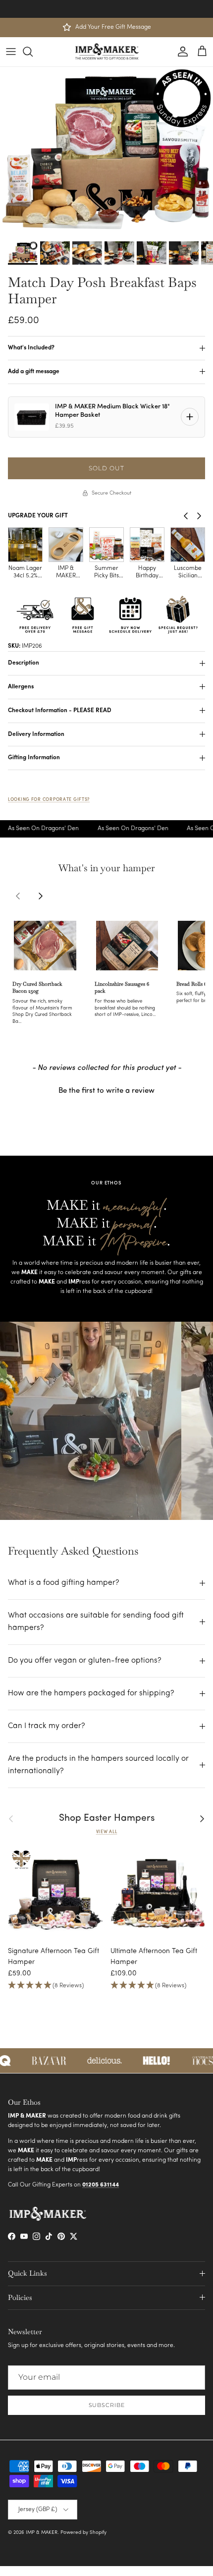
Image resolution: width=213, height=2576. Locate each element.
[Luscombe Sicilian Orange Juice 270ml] (147, 545)
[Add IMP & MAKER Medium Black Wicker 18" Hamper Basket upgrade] (190, 417)
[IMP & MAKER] (107, 52)
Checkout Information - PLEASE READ (60, 711)
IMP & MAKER (42, 2533)
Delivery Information (36, 734)
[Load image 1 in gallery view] (106, 152)
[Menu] (11, 52)
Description (24, 663)
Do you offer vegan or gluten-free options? (85, 1661)
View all (107, 1832)
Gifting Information (34, 758)
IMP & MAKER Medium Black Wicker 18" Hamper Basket (112, 411)
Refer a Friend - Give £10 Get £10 (106, 8)
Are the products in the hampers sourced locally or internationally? (98, 1765)
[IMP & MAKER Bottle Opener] (25, 545)
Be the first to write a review (106, 1091)
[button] (87, 1023)
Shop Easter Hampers (107, 1819)
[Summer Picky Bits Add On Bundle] (66, 545)
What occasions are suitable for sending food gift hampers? (96, 1622)
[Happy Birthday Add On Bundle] (106, 545)
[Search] (33, 52)
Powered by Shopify (83, 2533)
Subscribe (107, 2405)
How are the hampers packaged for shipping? (91, 1693)
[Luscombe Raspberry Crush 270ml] (188, 545)
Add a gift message (34, 372)
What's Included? (31, 348)
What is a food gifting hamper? (64, 1583)
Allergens (21, 687)
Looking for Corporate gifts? (49, 800)
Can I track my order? (47, 1726)
